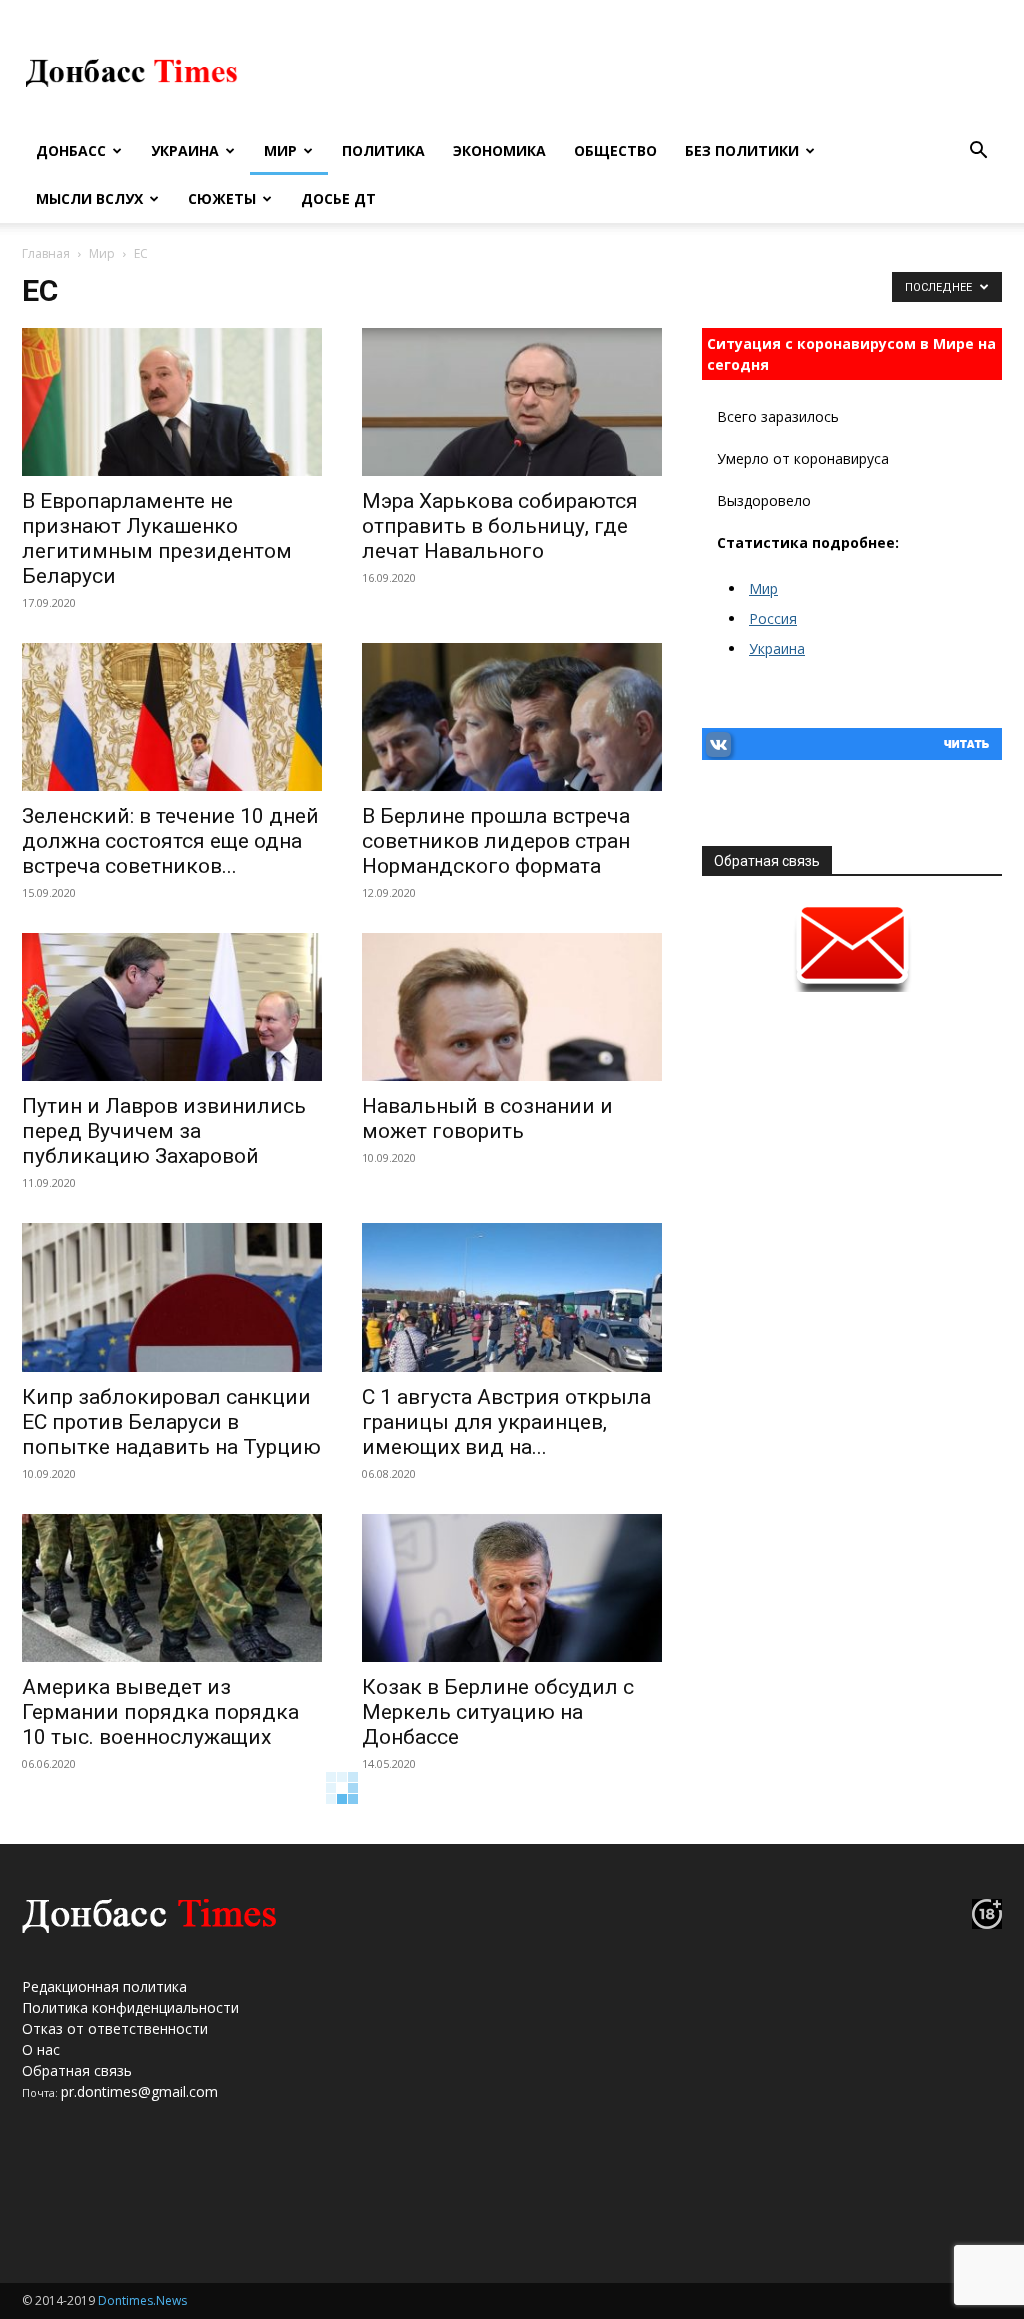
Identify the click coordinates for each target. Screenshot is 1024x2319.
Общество (615, 150)
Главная (46, 253)
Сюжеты (222, 198)
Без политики (742, 150)
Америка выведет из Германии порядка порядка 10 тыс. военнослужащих (160, 1712)
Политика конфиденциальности (130, 2007)
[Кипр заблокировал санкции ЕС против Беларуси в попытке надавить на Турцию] (172, 1297)
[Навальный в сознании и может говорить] (512, 1007)
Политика (383, 150)
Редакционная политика (104, 1986)
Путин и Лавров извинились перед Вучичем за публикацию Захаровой (164, 1131)
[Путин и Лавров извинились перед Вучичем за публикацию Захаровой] (172, 1007)
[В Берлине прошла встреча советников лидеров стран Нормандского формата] (512, 717)
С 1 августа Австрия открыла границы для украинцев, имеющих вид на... (506, 1422)
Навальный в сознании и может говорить (487, 1118)
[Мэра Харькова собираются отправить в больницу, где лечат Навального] (512, 402)
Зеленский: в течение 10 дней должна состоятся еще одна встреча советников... (170, 841)
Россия (773, 618)
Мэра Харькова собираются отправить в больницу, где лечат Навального (500, 526)
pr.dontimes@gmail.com (139, 2091)
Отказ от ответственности (115, 2028)
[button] (978, 152)
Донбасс (71, 150)
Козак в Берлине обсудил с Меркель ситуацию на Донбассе (498, 1712)
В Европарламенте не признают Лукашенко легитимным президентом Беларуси (157, 538)
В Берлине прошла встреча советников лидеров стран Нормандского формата (496, 841)
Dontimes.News (142, 2300)
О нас (41, 2049)
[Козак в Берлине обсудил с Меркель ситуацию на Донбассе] (512, 1588)
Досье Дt (338, 198)
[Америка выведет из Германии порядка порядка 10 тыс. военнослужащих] (172, 1588)
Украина (185, 150)
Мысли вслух (89, 198)
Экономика (499, 150)
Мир (280, 150)
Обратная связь (77, 2070)
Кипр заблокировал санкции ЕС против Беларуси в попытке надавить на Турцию (171, 1422)
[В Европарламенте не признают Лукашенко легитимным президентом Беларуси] (172, 402)
